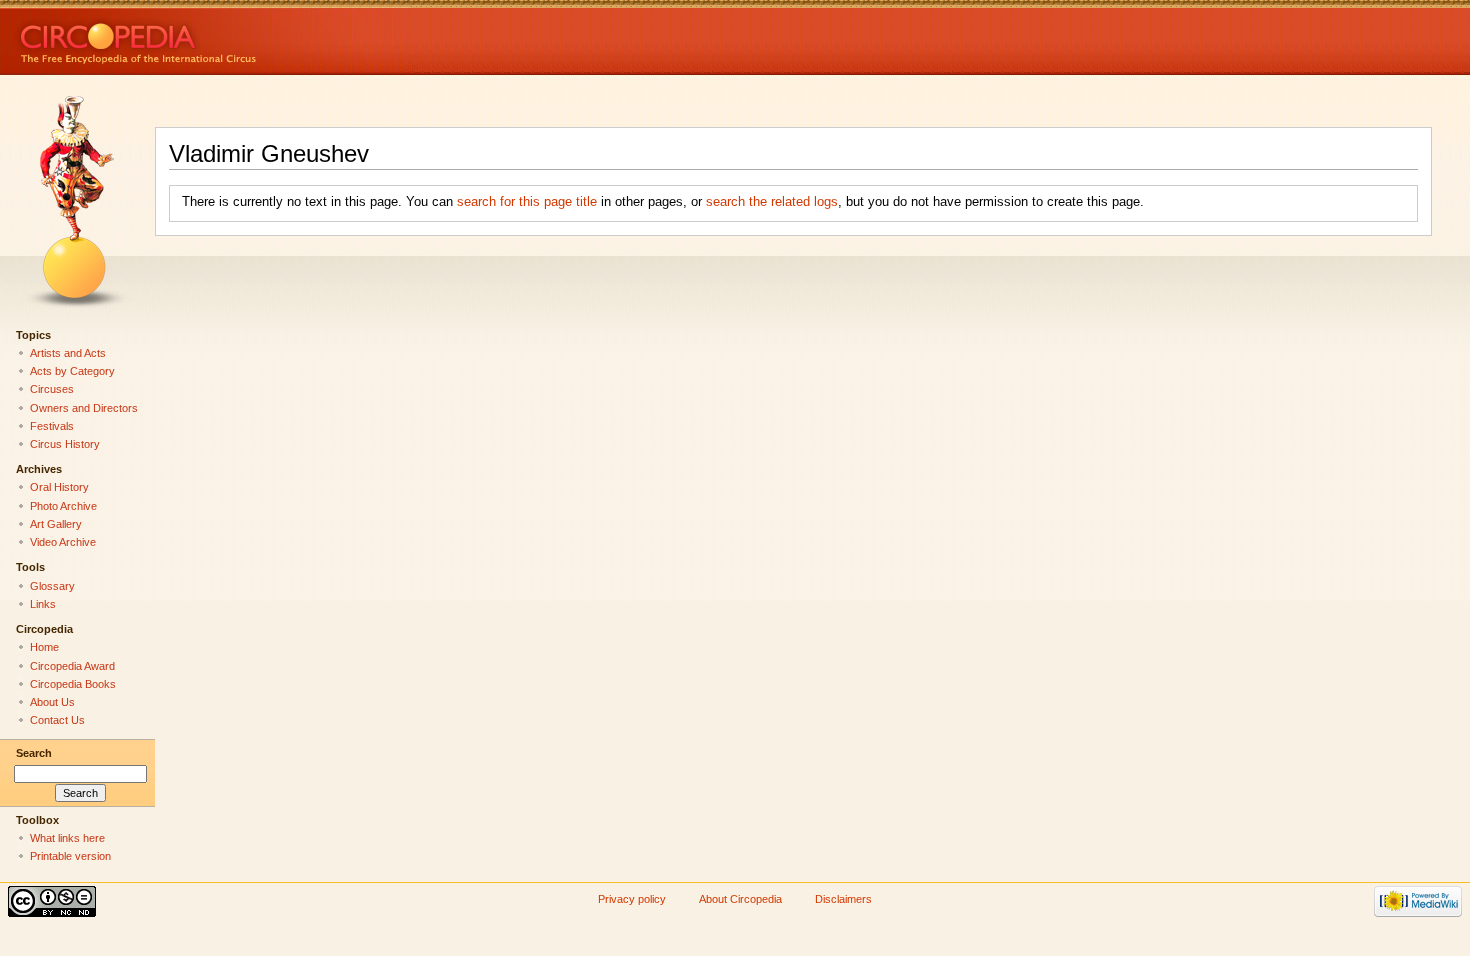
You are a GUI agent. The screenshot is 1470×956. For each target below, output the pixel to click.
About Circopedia (740, 899)
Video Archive (63, 542)
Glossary (52, 586)
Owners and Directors (84, 408)
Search (34, 753)
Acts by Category (72, 371)
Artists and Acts (68, 353)
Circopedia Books (73, 684)
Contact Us (57, 720)
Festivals (52, 426)
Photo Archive (63, 506)
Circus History (65, 444)
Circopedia (205, 37)
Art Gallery (56, 524)
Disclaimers (843, 899)
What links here (67, 838)
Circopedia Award (72, 666)
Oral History (59, 487)
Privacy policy (632, 899)
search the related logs (772, 202)
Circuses (52, 389)
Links (43, 604)
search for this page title (527, 202)
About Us (52, 702)
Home (44, 647)
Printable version (70, 856)
